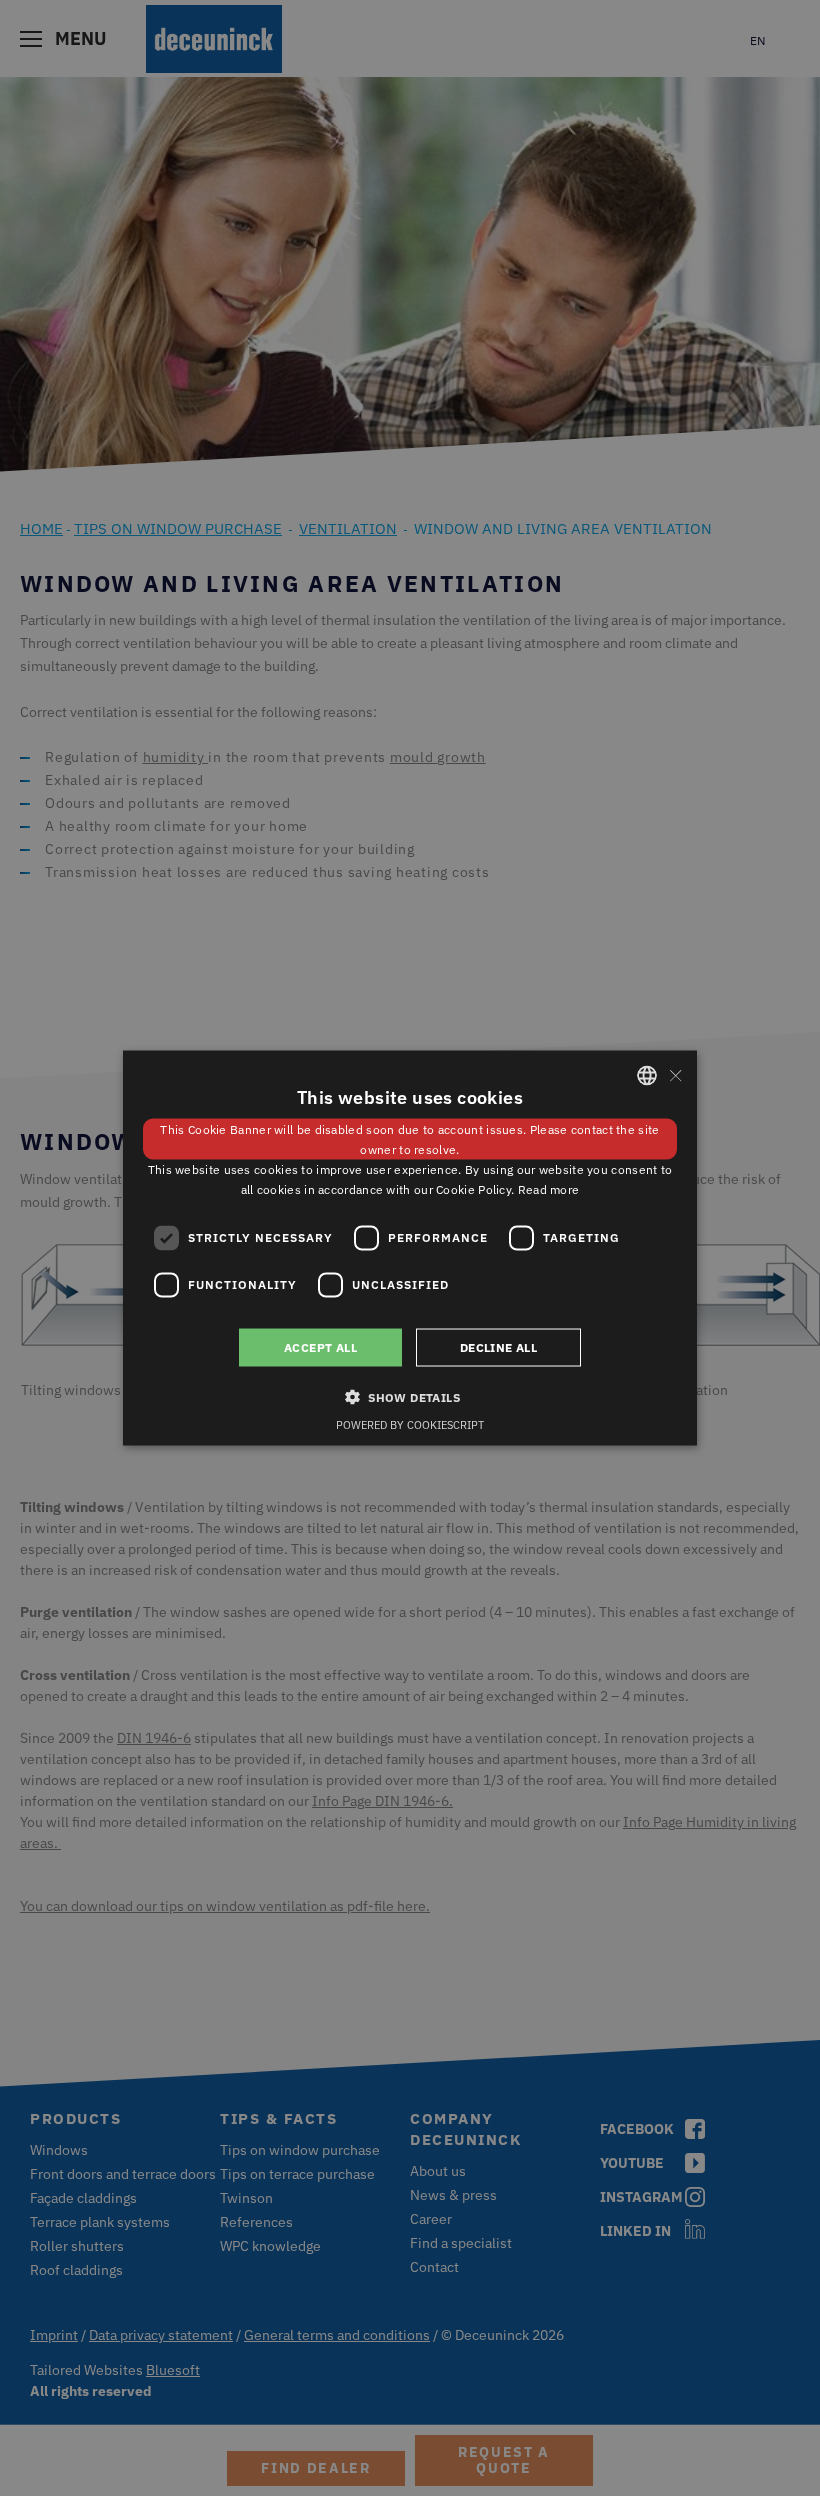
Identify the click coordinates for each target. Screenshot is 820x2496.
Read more (549, 1188)
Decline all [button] (498, 1346)
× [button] (674, 1074)
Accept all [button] (320, 1346)
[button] (410, 1396)
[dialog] (410, 1248)
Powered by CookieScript (410, 1424)
